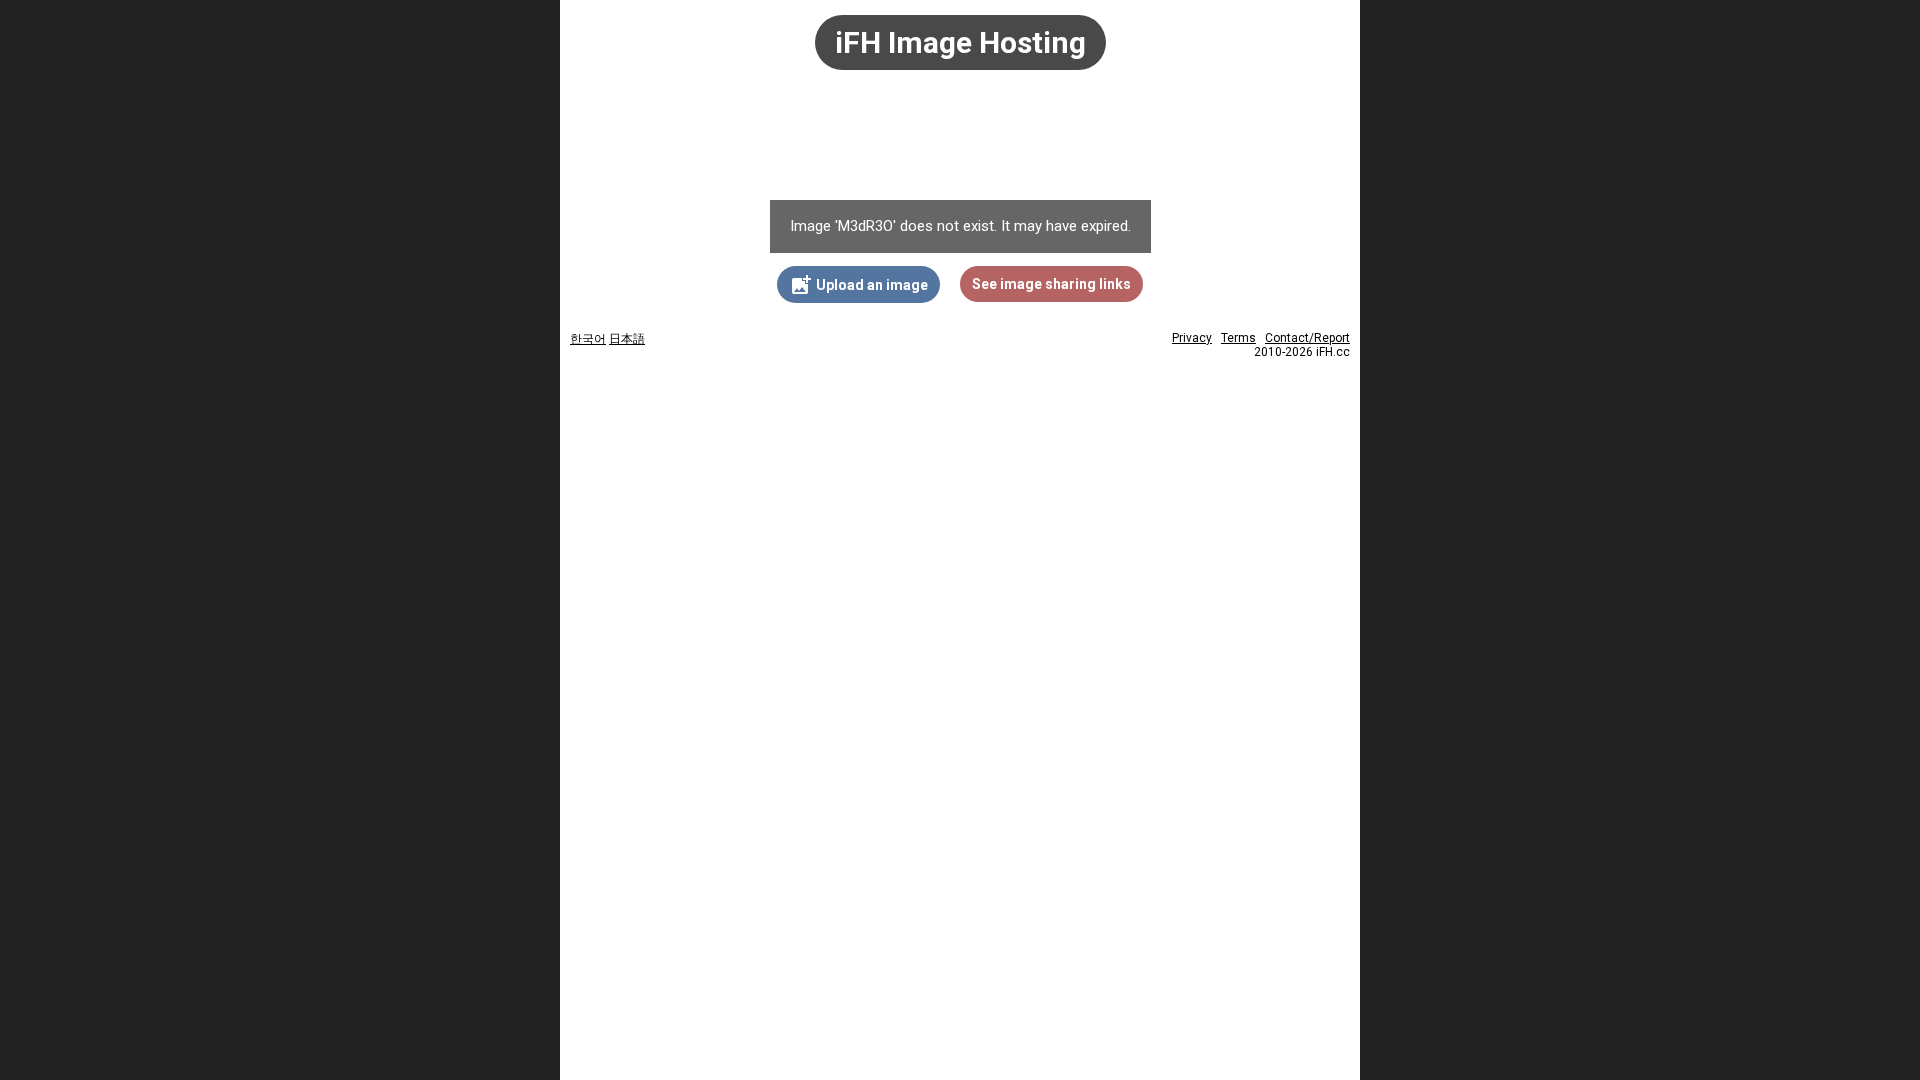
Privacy (1192, 338)
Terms (1238, 338)
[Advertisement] (960, 145)
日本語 (627, 339)
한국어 (588, 339)
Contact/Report (1307, 338)
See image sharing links (1051, 284)
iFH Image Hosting (960, 42)
